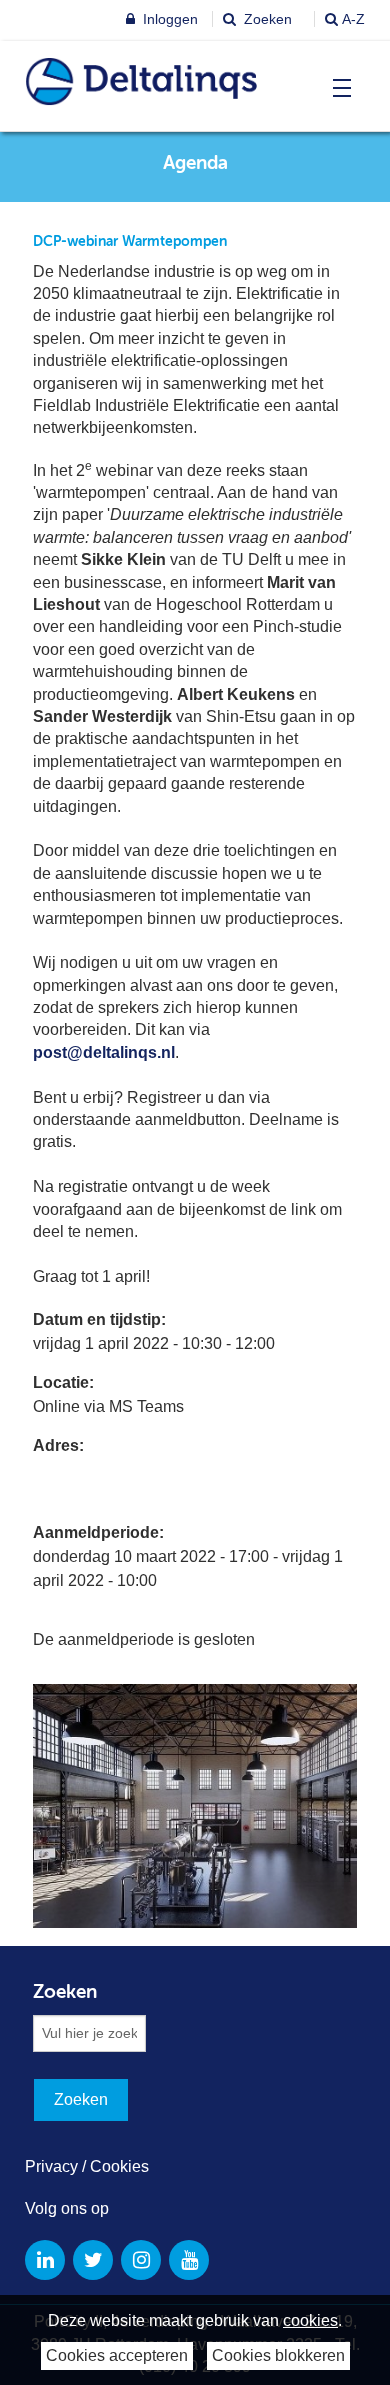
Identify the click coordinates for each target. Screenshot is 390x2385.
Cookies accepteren (117, 2355)
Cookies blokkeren (278, 2355)
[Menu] (337, 88)
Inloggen (168, 19)
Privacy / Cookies (87, 2166)
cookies (310, 2320)
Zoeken (266, 19)
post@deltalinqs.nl (104, 1052)
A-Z (353, 19)
